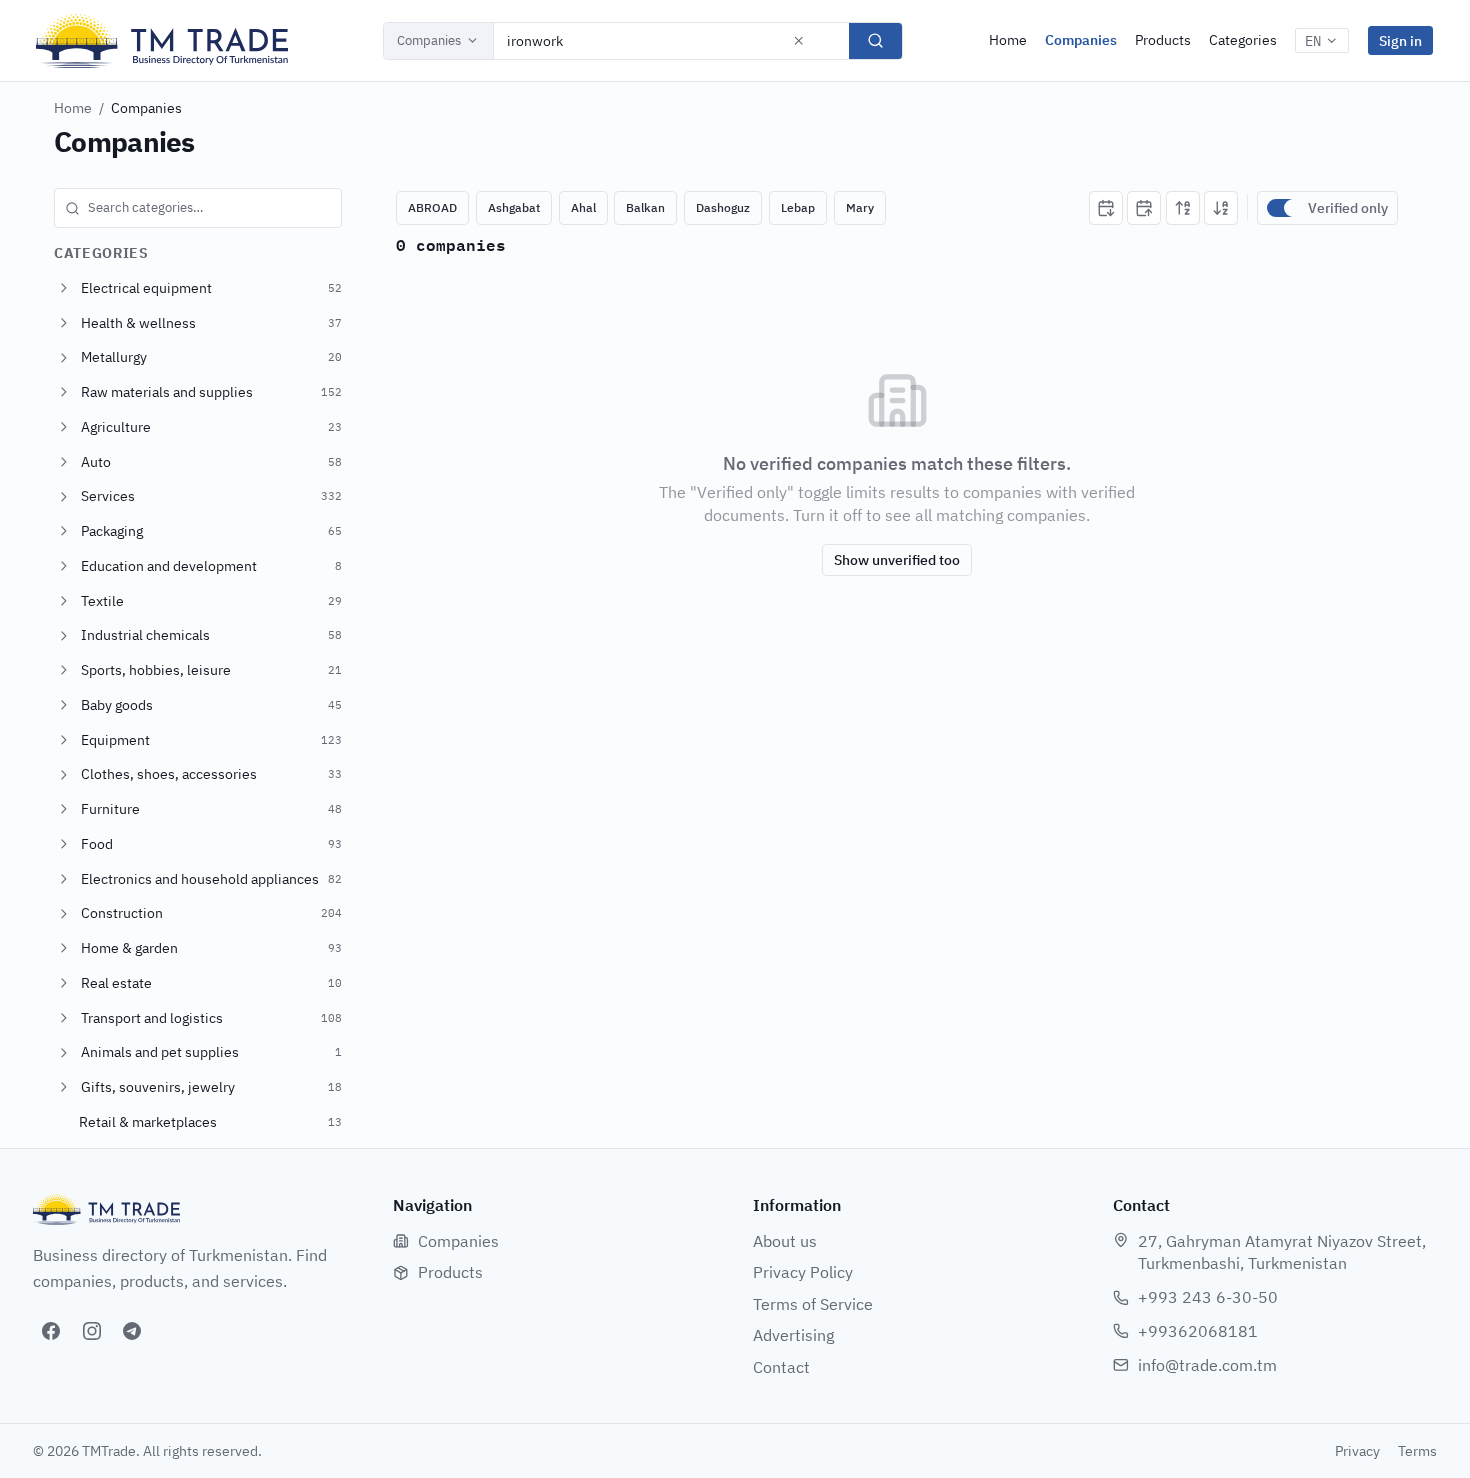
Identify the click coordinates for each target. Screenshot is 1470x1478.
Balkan (645, 207)
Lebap (798, 207)
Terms (1417, 1451)
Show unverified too (897, 559)
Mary (860, 207)
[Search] (875, 41)
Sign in (1400, 40)
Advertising (793, 1335)
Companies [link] (146, 108)
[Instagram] (92, 1331)
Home (1008, 40)
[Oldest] (1144, 208)
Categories (1243, 40)
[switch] (1283, 208)
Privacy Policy (803, 1272)
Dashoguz (723, 207)
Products (1163, 40)
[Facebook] (51, 1331)
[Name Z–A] (1221, 208)
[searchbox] (198, 208)
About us (785, 1241)
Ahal (583, 207)
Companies (429, 40)
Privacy (1357, 1451)
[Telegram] (132, 1331)
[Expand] (64, 288)
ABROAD (432, 207)
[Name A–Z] (1183, 208)
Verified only (1348, 208)
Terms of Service (813, 1304)
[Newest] (1106, 208)
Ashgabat (514, 207)
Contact (781, 1367)
